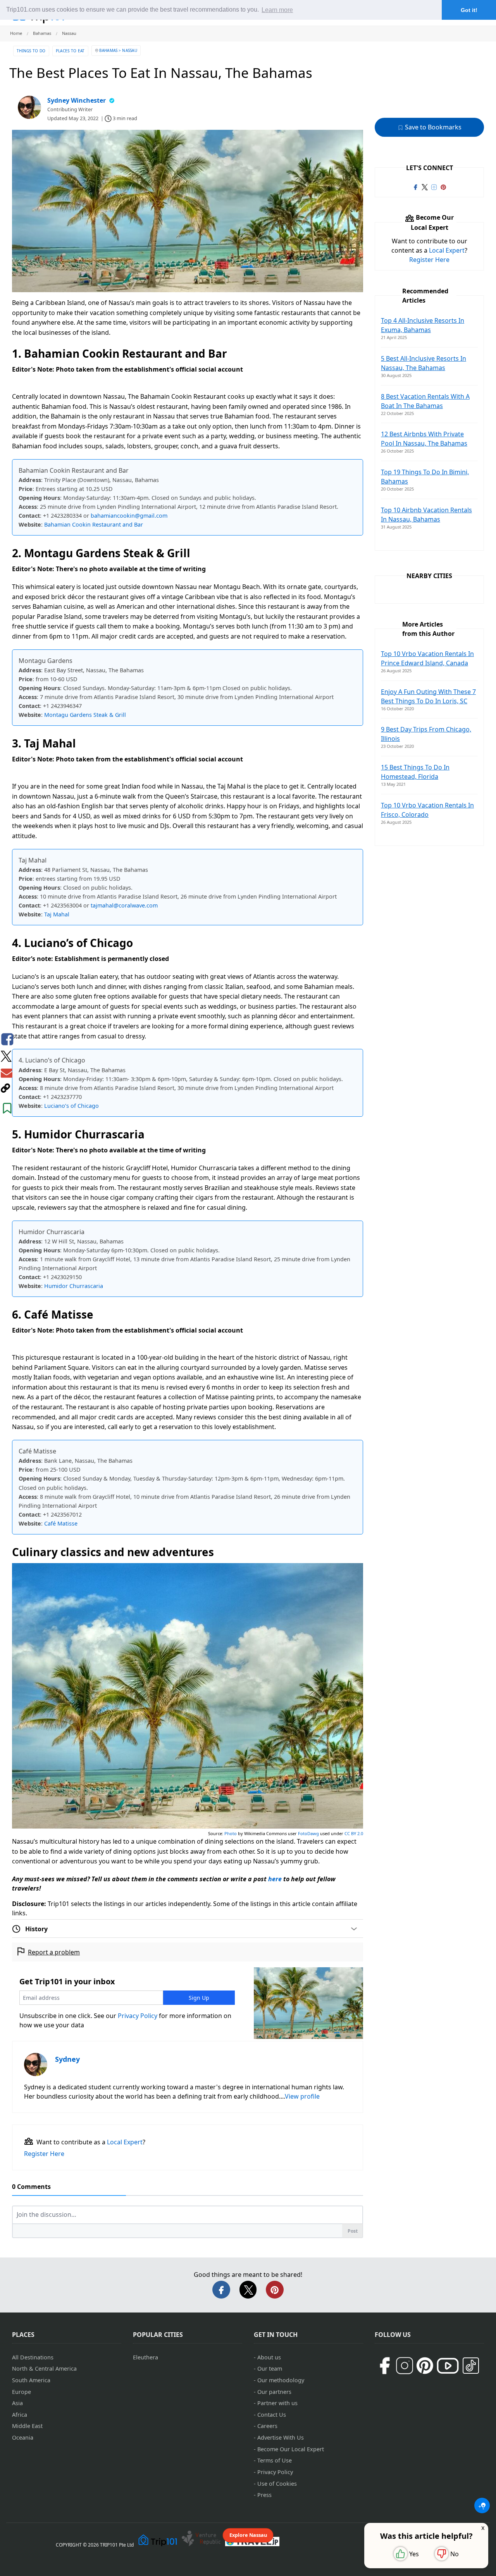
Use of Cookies (277, 2484)
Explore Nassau (248, 2535)
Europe (22, 2392)
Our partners (274, 2392)
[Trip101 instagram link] (434, 186)
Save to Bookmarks (432, 127)
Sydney (67, 2059)
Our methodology (281, 2380)
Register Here (44, 2154)
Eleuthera (146, 2357)
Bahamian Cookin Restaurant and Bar (94, 524)
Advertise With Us (281, 2437)
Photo (231, 1833)
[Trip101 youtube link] (448, 2366)
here (275, 1879)
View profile (302, 2096)
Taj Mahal (57, 914)
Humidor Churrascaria (74, 1286)
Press (264, 2495)
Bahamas (108, 50)
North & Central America (44, 2369)
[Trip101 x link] (425, 186)
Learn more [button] (277, 10)
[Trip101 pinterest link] (443, 186)
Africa (20, 2415)
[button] (482, 2505)
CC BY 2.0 (354, 1833)
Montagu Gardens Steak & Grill (85, 715)
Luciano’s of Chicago (71, 1106)
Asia (17, 2403)
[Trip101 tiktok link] (471, 2366)
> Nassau (128, 50)
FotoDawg (308, 1833)
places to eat (70, 51)
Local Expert (125, 2142)
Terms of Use (275, 2460)
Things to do (31, 51)
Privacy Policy (138, 2016)
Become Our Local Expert (291, 2449)
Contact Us (272, 2415)
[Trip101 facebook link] (415, 186)
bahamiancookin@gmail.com (129, 516)
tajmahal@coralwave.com (124, 905)
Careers (267, 2426)
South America (31, 2380)
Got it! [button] (469, 10)
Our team (270, 2369)
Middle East (27, 2426)
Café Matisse (61, 1523)
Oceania (23, 2437)
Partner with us (277, 2403)
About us (269, 2357)
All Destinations (33, 2357)
